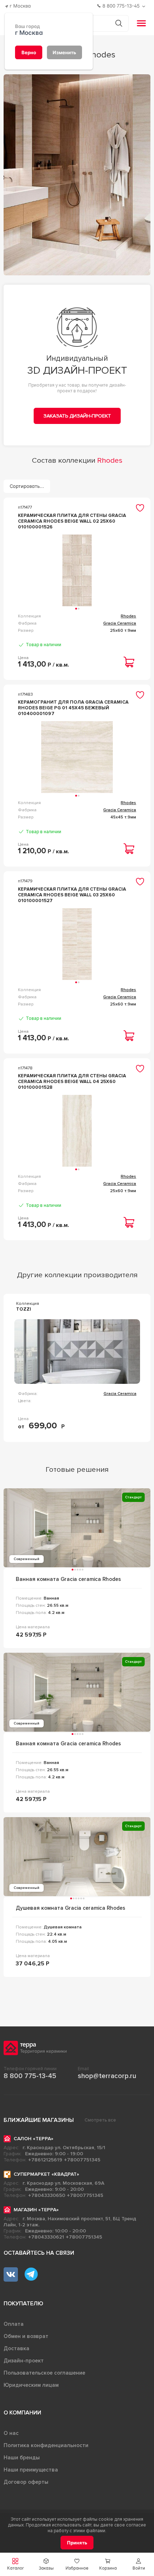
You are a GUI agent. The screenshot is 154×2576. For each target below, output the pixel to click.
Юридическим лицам (31, 2385)
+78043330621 (46, 2237)
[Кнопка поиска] (119, 23)
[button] (139, 2564)
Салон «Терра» (33, 2139)
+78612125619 (45, 2160)
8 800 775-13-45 (30, 2076)
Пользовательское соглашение (44, 2373)
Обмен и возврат (26, 2336)
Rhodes (128, 616)
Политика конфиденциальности (46, 2445)
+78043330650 (47, 2195)
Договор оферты (26, 2482)
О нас (11, 2433)
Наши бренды (22, 2458)
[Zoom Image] (77, 175)
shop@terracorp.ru (107, 2076)
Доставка (16, 2348)
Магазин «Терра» (36, 2210)
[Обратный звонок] (145, 6)
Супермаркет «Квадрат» (46, 2174)
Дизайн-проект (24, 2361)
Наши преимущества (31, 2470)
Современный (27, 1559)
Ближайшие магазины (39, 2120)
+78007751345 (82, 2160)
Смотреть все (100, 2120)
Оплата (14, 2324)
